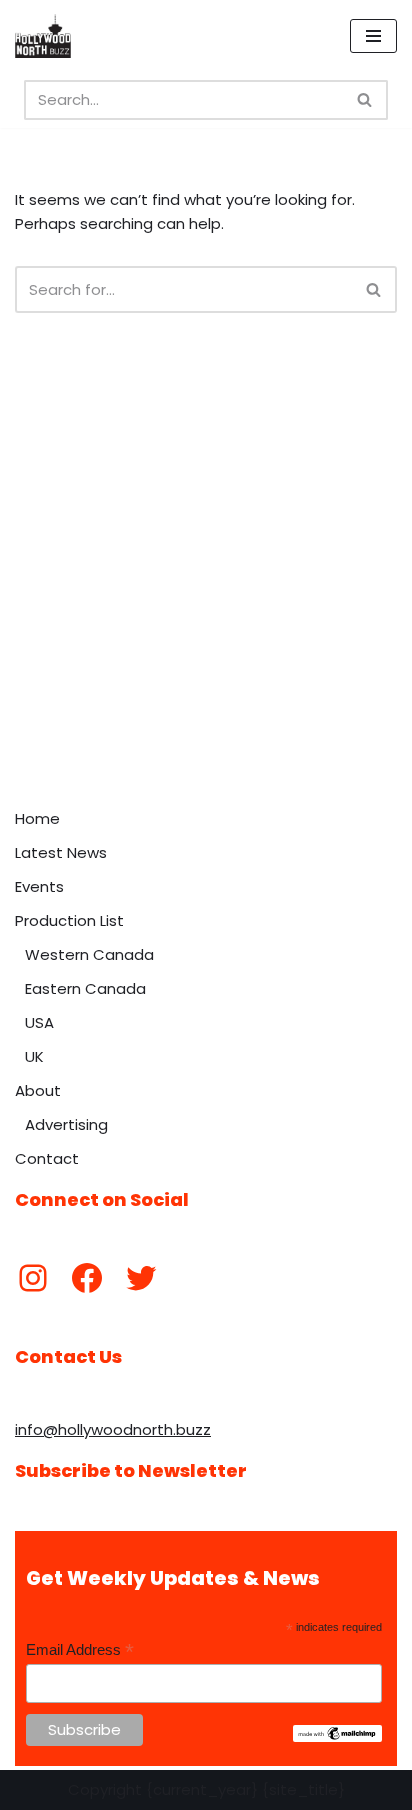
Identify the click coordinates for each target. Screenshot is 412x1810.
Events (39, 886)
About (38, 1090)
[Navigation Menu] (373, 36)
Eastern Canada (85, 988)
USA (39, 1022)
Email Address (80, 1650)
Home (37, 818)
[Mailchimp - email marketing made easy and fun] (337, 1737)
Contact (47, 1158)
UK (34, 1056)
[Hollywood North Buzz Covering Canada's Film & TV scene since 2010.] (43, 36)
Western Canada (89, 954)
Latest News (61, 852)
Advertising (66, 1124)
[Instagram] (33, 1278)
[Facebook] (87, 1278)
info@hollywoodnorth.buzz (113, 1429)
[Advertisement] (206, 583)
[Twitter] (141, 1278)
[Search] (365, 100)
